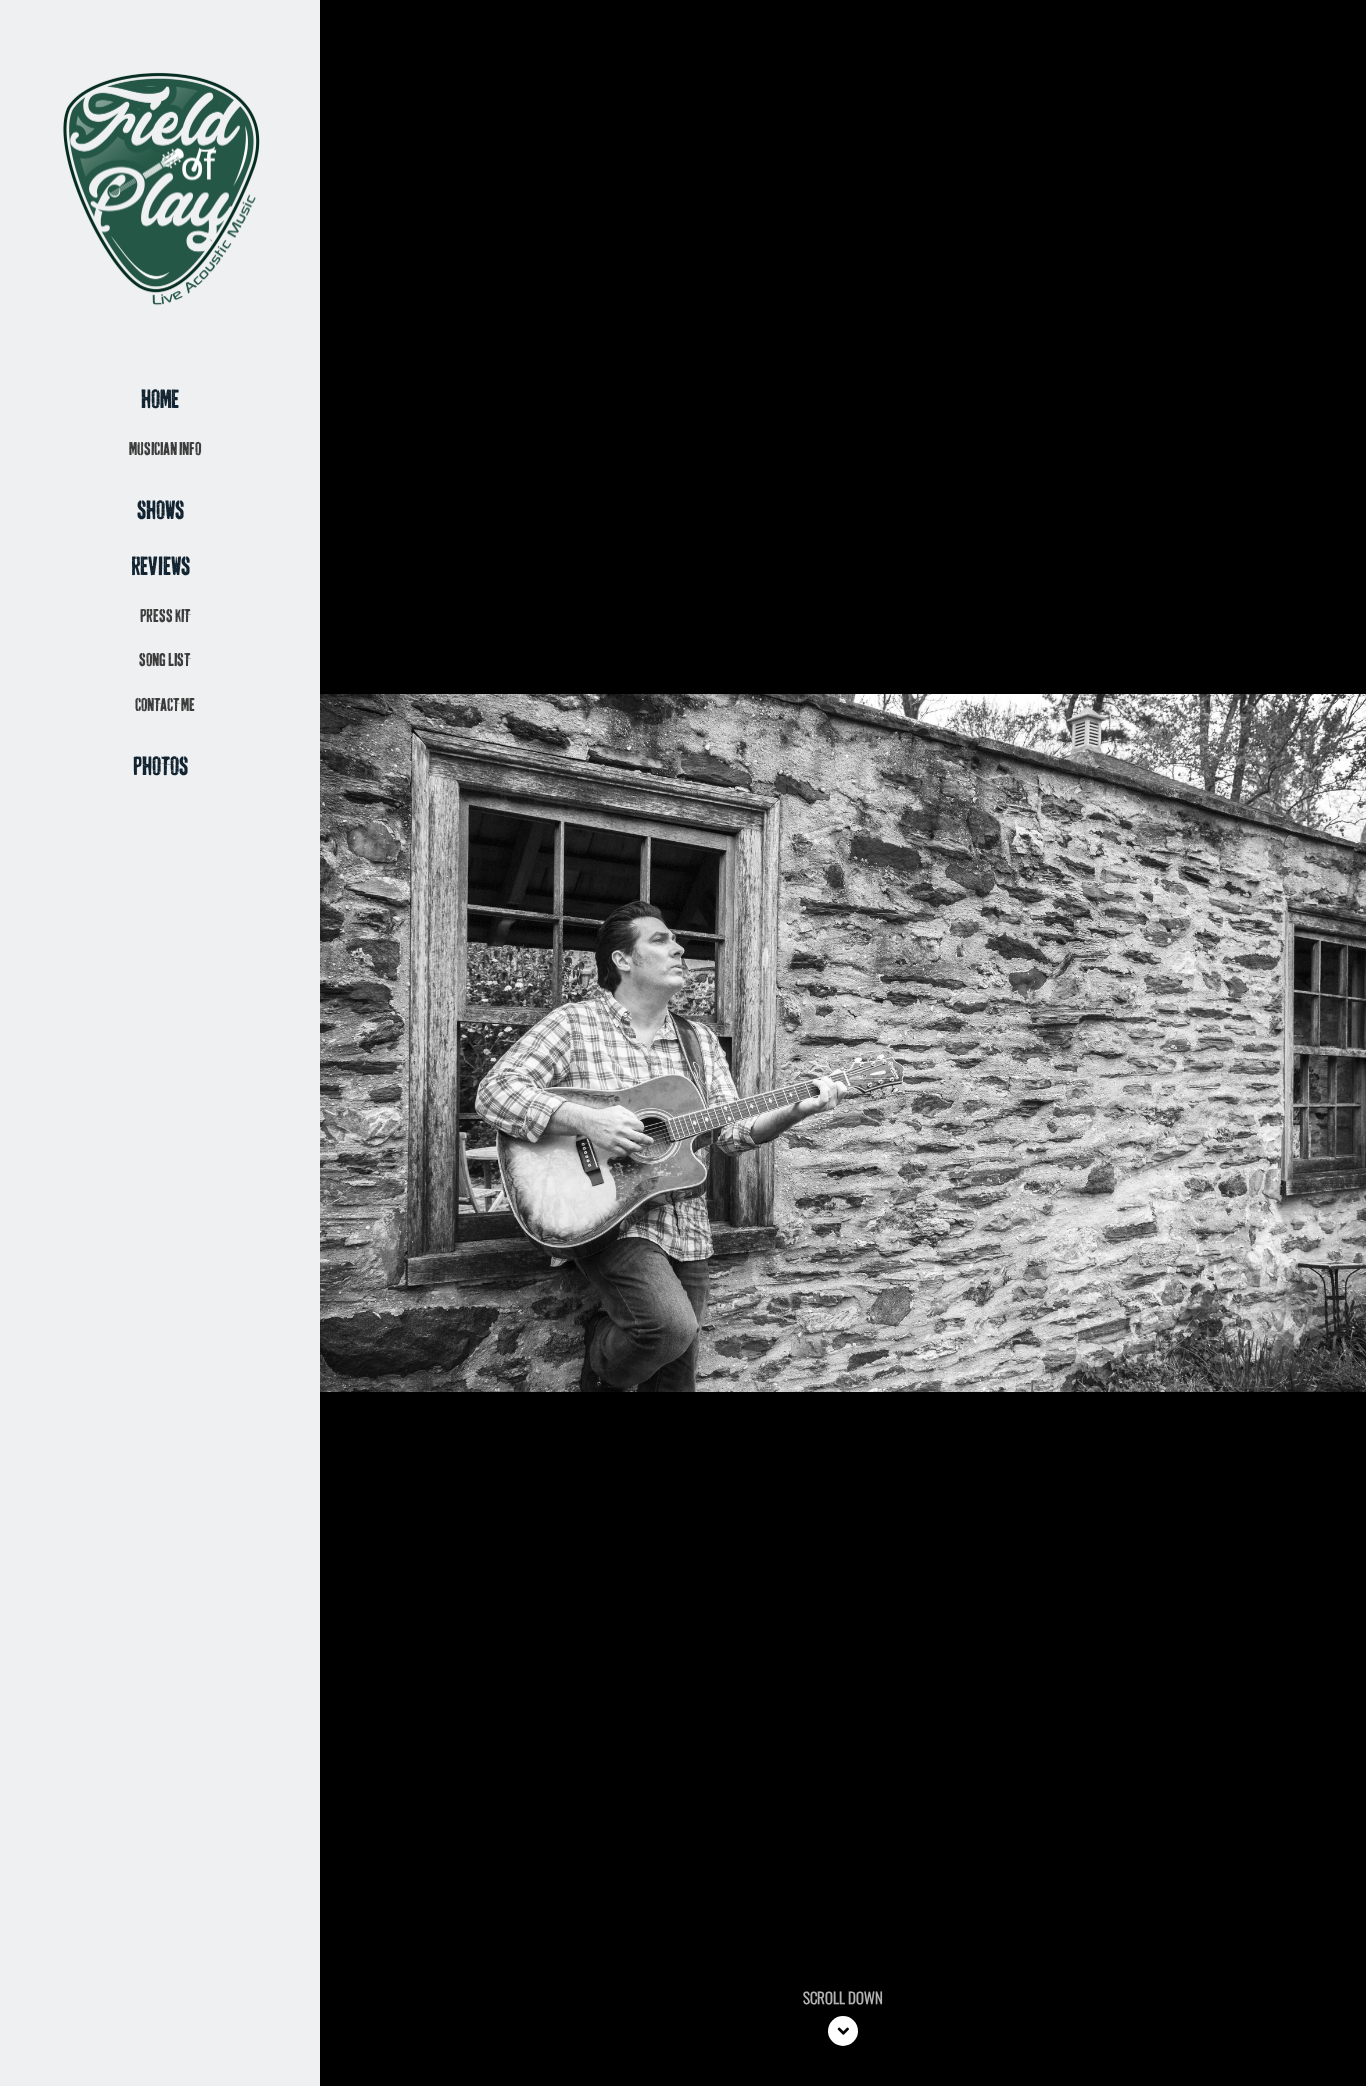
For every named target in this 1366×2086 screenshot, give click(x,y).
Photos (160, 767)
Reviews (160, 567)
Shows (160, 511)
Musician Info (165, 449)
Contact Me (165, 705)
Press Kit (165, 616)
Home (160, 400)
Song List (164, 660)
